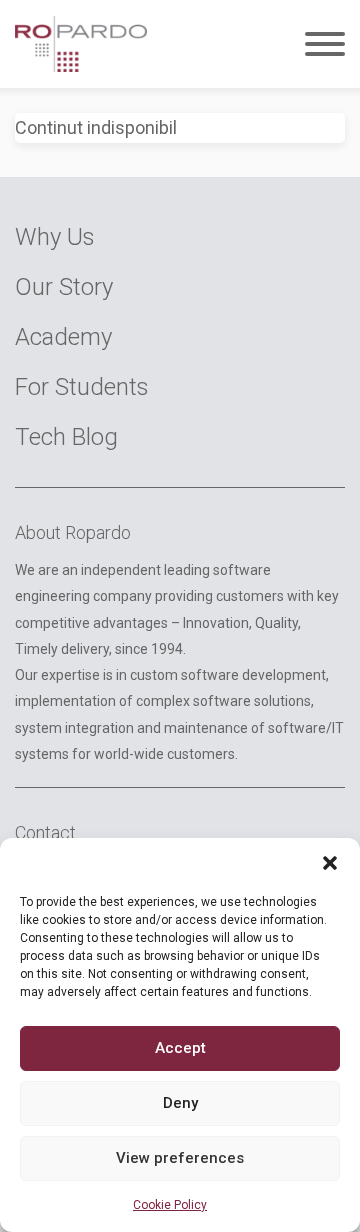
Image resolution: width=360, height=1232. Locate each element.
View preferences (180, 1158)
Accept (180, 1048)
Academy (63, 337)
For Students (82, 387)
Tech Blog (66, 437)
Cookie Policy (170, 1205)
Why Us (55, 237)
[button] (330, 863)
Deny (180, 1103)
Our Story (64, 287)
